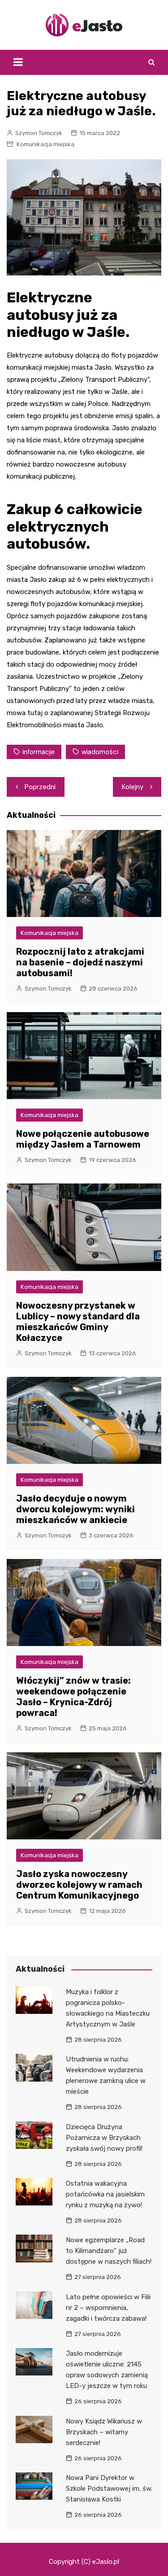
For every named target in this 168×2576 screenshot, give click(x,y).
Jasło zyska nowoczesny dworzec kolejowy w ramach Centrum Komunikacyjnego (79, 1885)
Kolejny (133, 787)
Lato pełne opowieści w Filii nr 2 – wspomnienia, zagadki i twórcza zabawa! (108, 2308)
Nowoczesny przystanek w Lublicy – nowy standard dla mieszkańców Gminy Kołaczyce (78, 1322)
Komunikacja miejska (45, 144)
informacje (39, 752)
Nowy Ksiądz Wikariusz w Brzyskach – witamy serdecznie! (104, 2432)
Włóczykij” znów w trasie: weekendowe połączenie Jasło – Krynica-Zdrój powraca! (73, 1697)
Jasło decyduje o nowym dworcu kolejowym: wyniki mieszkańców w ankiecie (75, 1509)
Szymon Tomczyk (39, 133)
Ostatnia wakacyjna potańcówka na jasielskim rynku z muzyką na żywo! (105, 2194)
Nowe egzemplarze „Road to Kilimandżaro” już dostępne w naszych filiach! (109, 2251)
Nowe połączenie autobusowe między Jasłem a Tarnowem (83, 1139)
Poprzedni (40, 787)
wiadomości (100, 752)
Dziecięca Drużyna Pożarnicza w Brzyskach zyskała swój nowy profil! (104, 2138)
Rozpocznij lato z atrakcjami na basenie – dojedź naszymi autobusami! (80, 962)
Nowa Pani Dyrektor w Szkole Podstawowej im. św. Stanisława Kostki (109, 2489)
